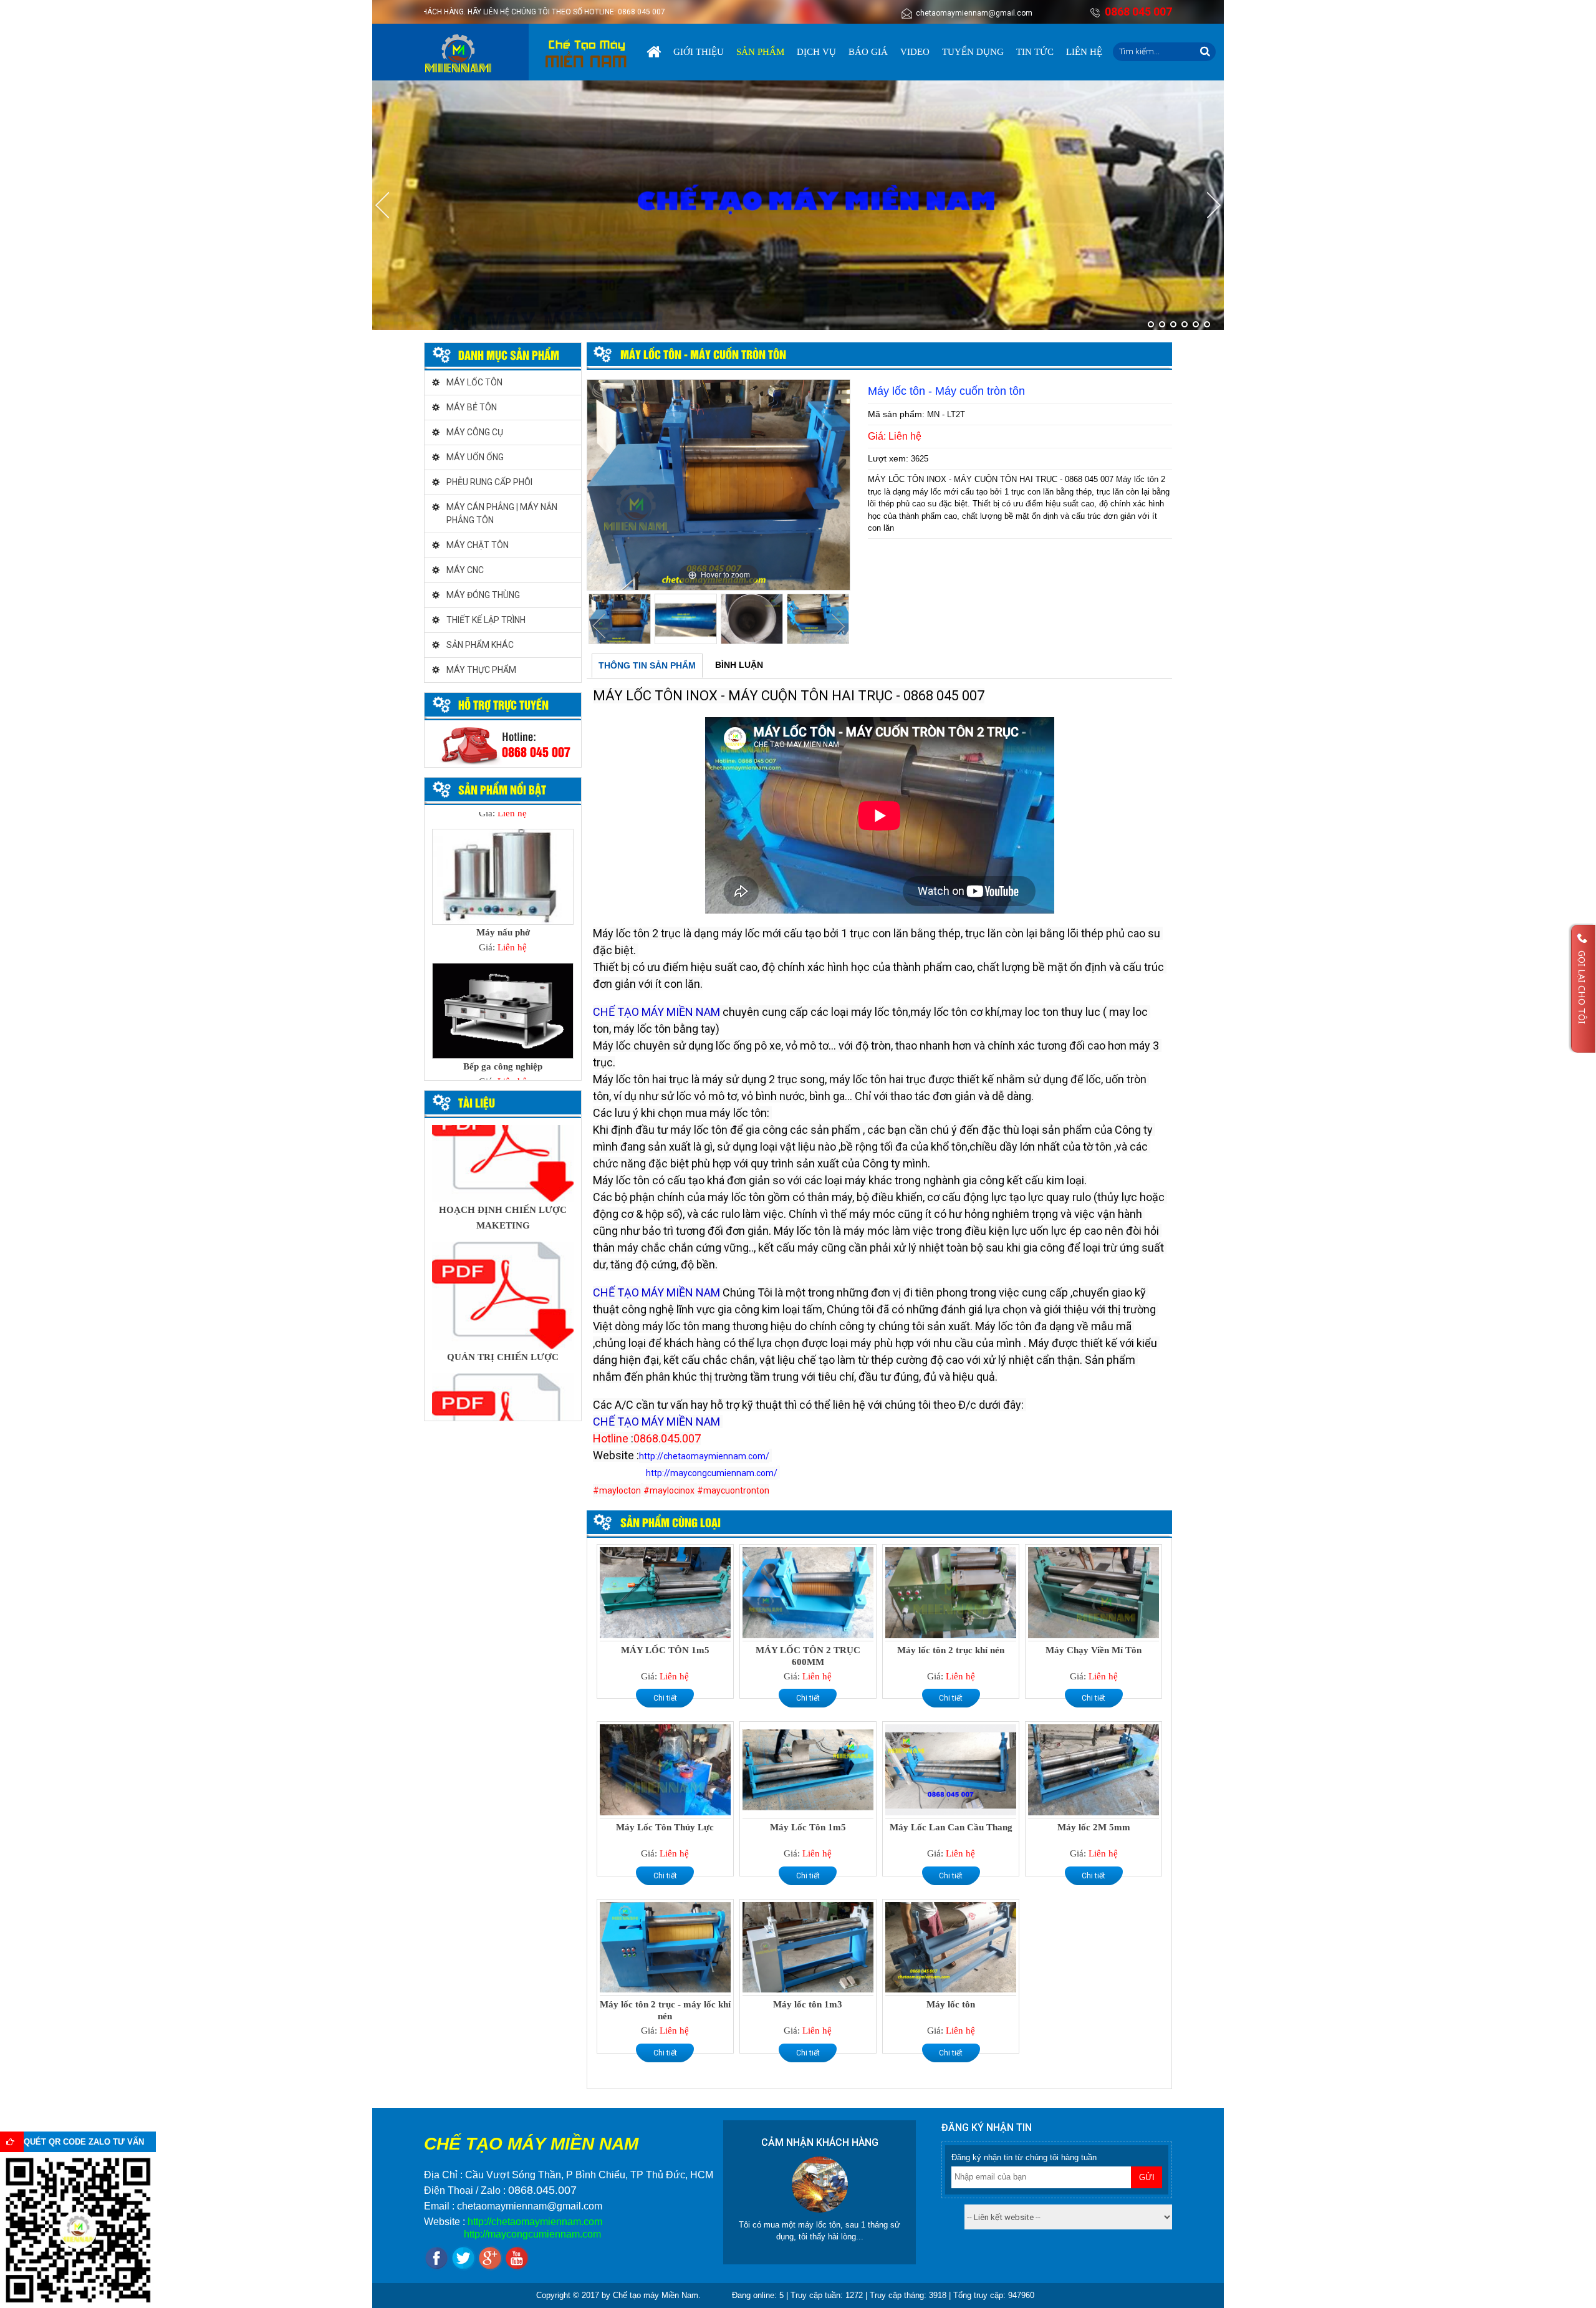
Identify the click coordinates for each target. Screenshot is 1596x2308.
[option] (719, 485)
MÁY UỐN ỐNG (475, 457)
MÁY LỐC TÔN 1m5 (665, 1650)
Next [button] (838, 626)
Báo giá (868, 52)
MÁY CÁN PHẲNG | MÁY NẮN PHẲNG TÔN (502, 514)
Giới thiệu (699, 52)
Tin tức (1035, 52)
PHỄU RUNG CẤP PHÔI (489, 482)
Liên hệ (1084, 52)
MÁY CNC (465, 570)
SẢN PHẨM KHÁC (480, 645)
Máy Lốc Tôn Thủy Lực (665, 1827)
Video (915, 52)
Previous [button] (599, 626)
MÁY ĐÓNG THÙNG (483, 595)
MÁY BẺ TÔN (472, 407)
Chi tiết (665, 1698)
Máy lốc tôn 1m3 (808, 2004)
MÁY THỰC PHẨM (481, 670)
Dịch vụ (816, 52)
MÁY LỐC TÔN (474, 382)
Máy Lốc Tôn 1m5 (808, 1827)
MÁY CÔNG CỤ (475, 432)
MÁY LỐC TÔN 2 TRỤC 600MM (808, 1656)
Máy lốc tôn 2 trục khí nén (951, 1650)
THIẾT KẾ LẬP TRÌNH (486, 620)
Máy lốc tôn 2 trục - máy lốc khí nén (665, 2010)
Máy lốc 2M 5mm (1094, 1827)
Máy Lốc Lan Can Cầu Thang (951, 1827)
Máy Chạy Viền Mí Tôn (1094, 1650)
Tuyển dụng (973, 52)
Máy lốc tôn (951, 2004)
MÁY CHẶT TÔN (478, 545)
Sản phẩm (760, 52)
